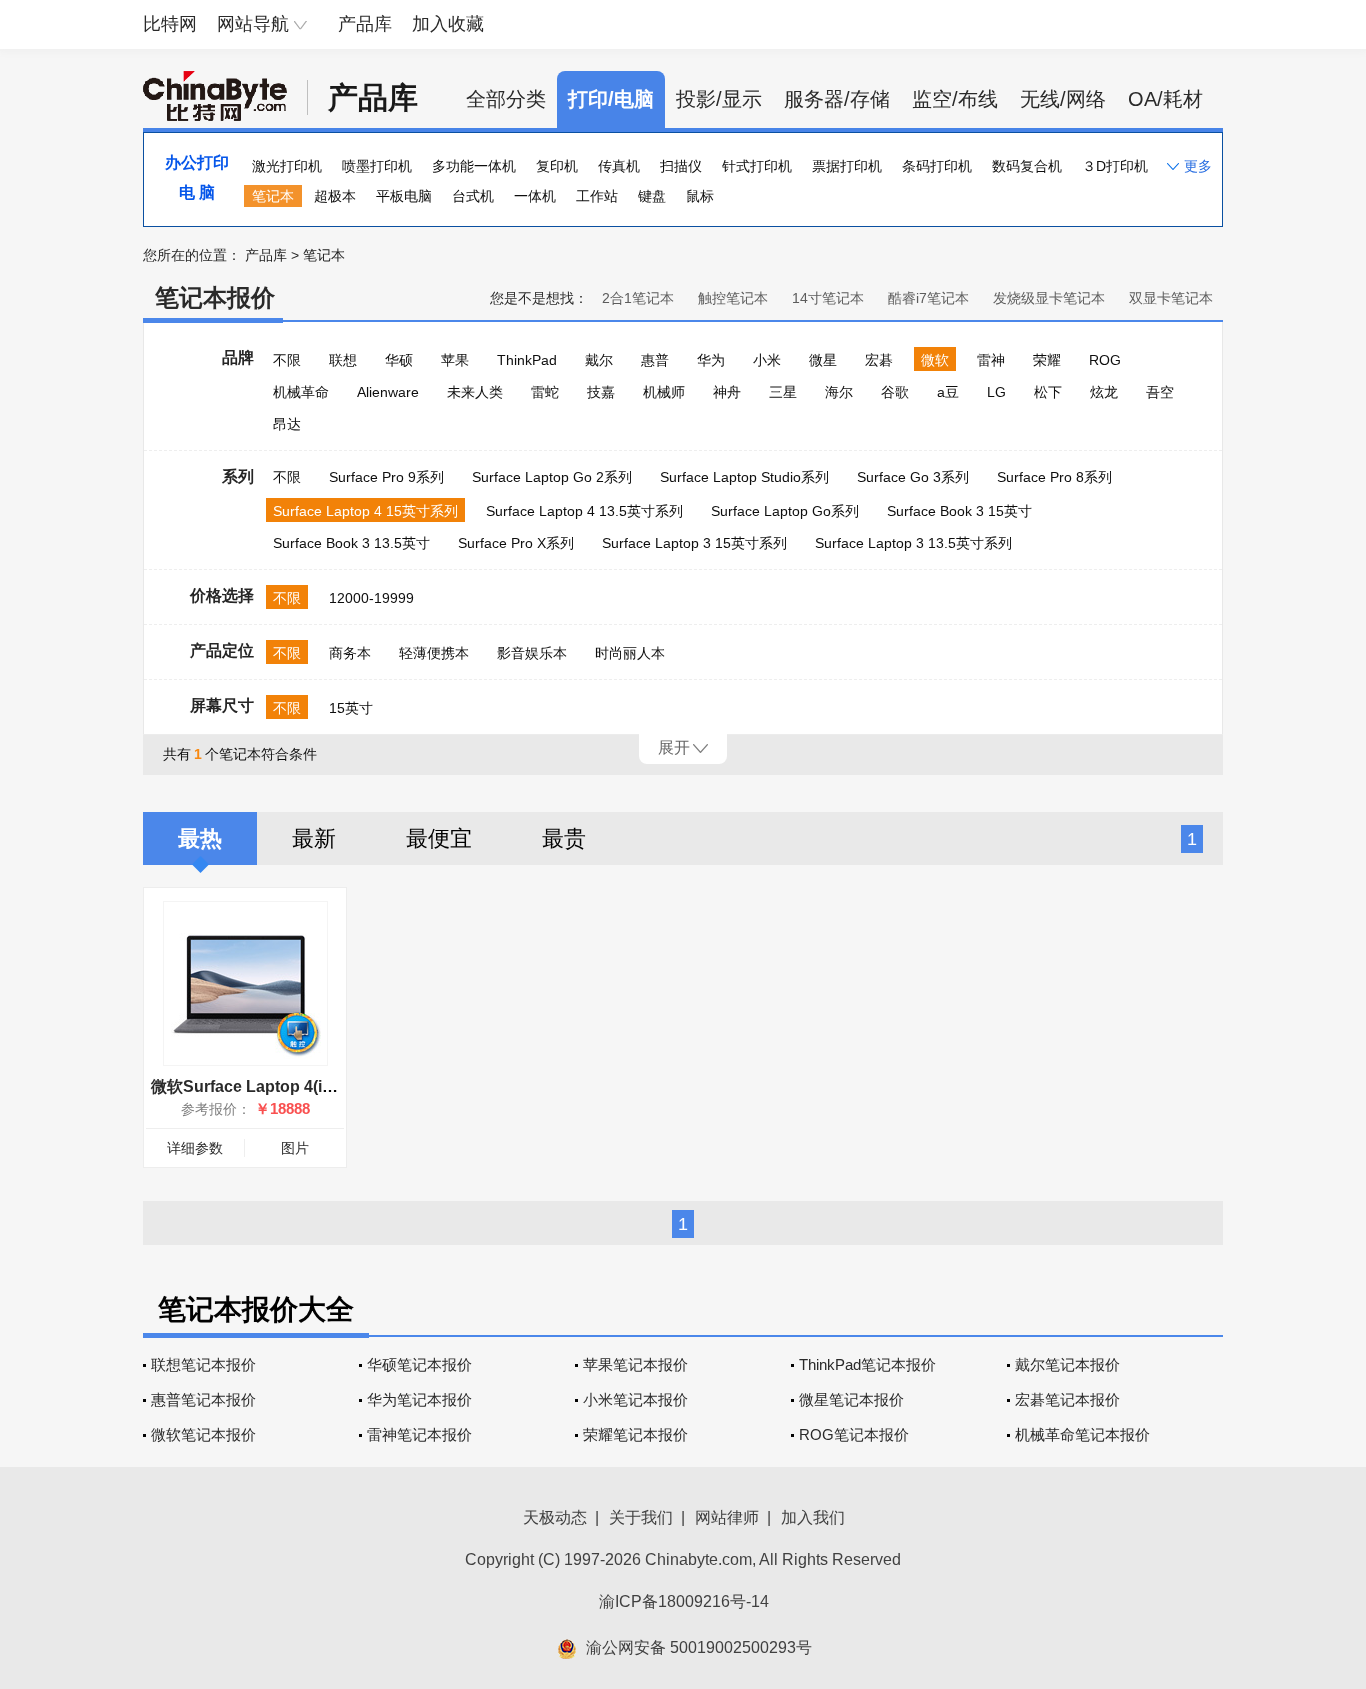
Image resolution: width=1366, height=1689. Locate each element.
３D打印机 (1115, 166)
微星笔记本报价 (851, 1399)
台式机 (473, 196)
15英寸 (351, 708)
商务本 (350, 653)
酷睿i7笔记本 (928, 298)
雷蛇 (545, 392)
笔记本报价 (215, 297)
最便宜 (439, 838)
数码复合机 (1027, 166)
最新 (314, 838)
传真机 (619, 166)
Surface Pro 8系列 (1054, 477)
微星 (823, 360)
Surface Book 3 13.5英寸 (351, 543)
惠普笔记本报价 (203, 1399)
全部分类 (506, 99)
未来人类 (475, 392)
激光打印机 (287, 166)
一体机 (535, 196)
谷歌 (895, 392)
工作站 (597, 196)
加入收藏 (448, 24)
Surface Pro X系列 (516, 543)
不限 (287, 360)
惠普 (655, 360)
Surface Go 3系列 (913, 477)
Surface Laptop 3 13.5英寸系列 (913, 543)
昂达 (287, 424)
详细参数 (195, 1148)
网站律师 (727, 1517)
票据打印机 (847, 166)
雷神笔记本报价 (419, 1434)
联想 (343, 360)
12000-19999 (371, 598)
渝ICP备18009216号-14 (684, 1601)
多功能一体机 (474, 166)
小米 (767, 360)
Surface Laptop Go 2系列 (552, 477)
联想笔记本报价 (203, 1364)
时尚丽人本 (630, 653)
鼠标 (700, 196)
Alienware (388, 392)
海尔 (839, 392)
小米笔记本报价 (635, 1399)
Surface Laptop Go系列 (785, 511)
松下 (1048, 392)
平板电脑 (404, 196)
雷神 (991, 360)
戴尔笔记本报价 (1067, 1364)
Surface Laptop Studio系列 (744, 477)
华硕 (399, 360)
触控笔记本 (733, 298)
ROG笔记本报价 (854, 1434)
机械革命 (301, 392)
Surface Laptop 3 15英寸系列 (694, 543)
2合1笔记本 (638, 298)
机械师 (664, 392)
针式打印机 (757, 166)
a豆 (948, 392)
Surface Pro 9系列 (386, 477)
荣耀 (1047, 360)
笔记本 (273, 196)
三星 (783, 392)
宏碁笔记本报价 (1067, 1399)
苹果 (455, 360)
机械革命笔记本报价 (1082, 1434)
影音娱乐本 (532, 653)
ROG (1105, 360)
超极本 (335, 196)
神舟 (727, 392)
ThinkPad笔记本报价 (867, 1364)
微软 (935, 360)
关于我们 (641, 1517)
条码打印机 (937, 166)
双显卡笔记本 (1171, 298)
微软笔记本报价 (203, 1434)
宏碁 (879, 360)
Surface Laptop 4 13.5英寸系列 (584, 511)
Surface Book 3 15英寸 (959, 511)
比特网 (170, 24)
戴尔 (599, 360)
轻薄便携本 (434, 653)
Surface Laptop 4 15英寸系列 (365, 511)
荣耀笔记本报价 (635, 1434)
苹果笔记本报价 (635, 1364)
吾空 (1160, 392)
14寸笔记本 (828, 298)
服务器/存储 (837, 99)
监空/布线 (955, 99)
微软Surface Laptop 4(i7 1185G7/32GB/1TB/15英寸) (341, 1086)
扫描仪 (681, 166)
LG (996, 392)
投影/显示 (719, 99)
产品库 (365, 24)
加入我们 (813, 1517)
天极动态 (555, 1517)
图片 (295, 1148)
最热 (200, 838)
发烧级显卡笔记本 (1049, 298)
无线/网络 (1063, 99)
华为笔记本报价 (419, 1399)
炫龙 (1104, 392)
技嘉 (601, 392)
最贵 (564, 838)
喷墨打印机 (377, 166)
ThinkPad (527, 360)
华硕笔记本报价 (419, 1364)
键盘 (652, 196)
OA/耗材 (1165, 99)
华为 (711, 360)
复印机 (557, 166)
